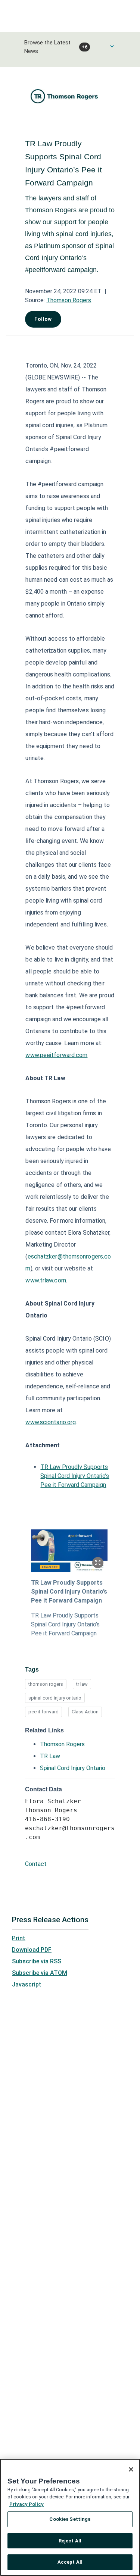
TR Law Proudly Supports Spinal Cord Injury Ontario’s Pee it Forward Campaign (75, 1476)
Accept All (70, 2562)
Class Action (85, 1712)
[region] (70, 2517)
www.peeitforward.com (56, 1055)
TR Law (50, 1756)
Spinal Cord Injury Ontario (73, 1768)
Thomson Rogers (69, 300)
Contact (36, 1864)
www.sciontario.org (51, 1422)
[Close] (131, 2469)
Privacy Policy (27, 2504)
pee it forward (43, 1712)
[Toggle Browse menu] (112, 46)
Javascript (27, 1984)
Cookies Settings (70, 2519)
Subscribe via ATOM (40, 1973)
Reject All (70, 2541)
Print (19, 1938)
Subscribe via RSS (37, 1961)
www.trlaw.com (46, 1280)
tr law (82, 1684)
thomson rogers (46, 1684)
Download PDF (32, 1950)
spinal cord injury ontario (55, 1698)
